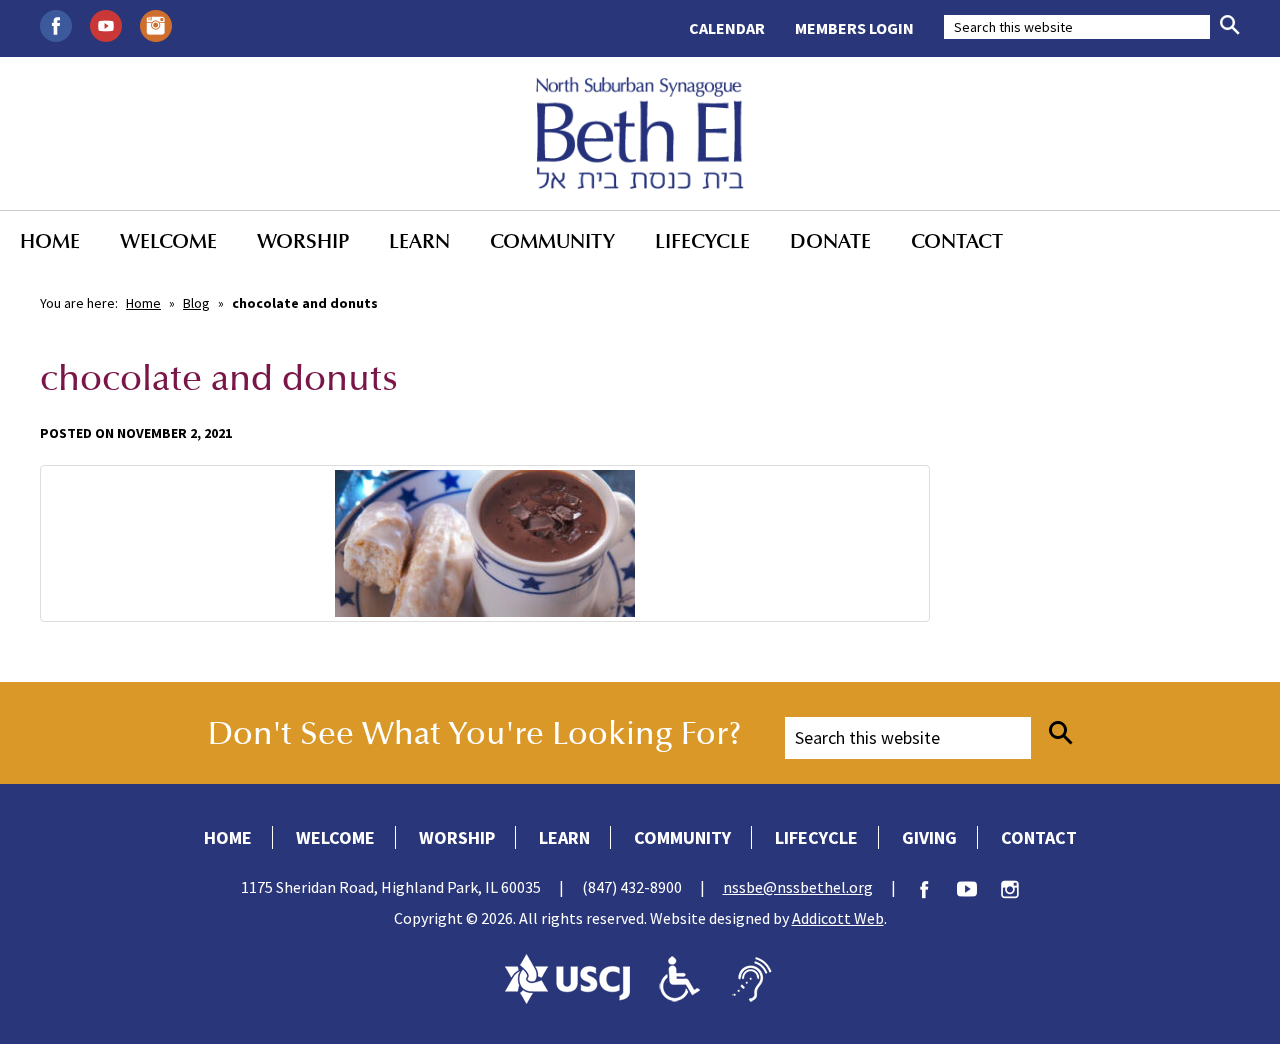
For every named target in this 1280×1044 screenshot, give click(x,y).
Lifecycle (702, 241)
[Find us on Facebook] (56, 24)
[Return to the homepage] (640, 133)
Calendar (727, 28)
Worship (303, 241)
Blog (196, 303)
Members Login (854, 28)
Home (50, 241)
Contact (957, 241)
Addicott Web (838, 918)
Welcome (168, 241)
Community (552, 241)
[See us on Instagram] (156, 24)
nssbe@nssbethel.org (798, 887)
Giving (929, 837)
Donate (830, 241)
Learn (419, 241)
